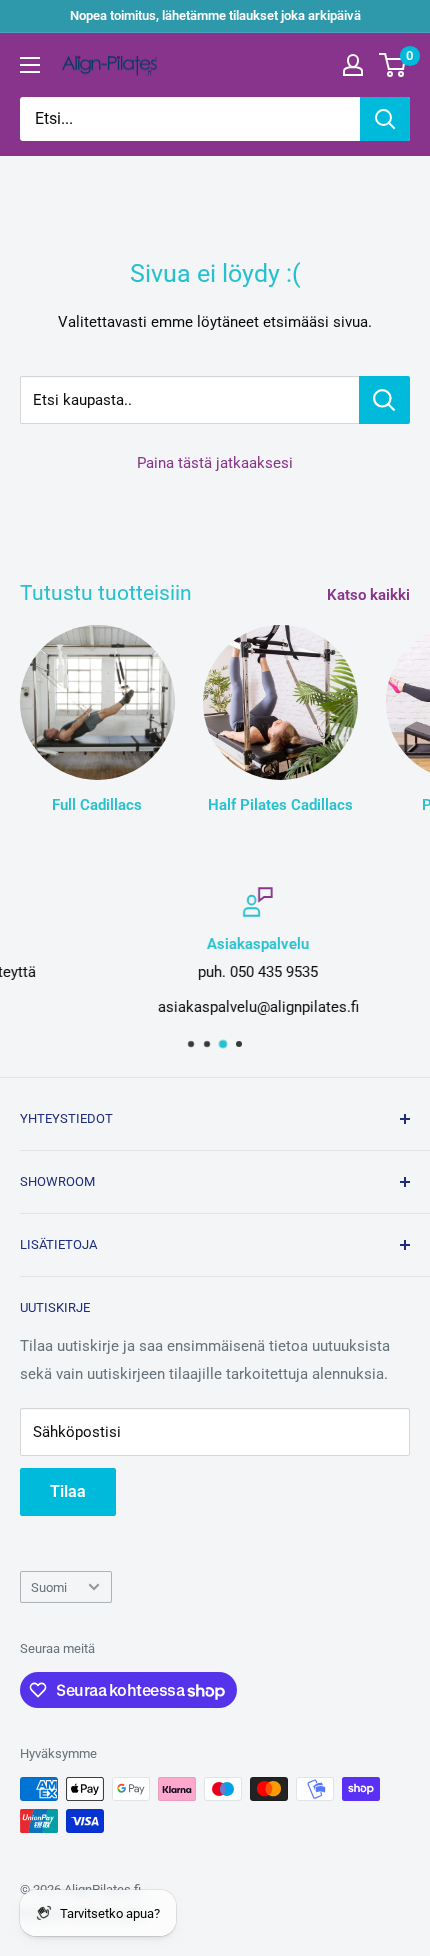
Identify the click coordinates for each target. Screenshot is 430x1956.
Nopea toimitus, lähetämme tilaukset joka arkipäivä (215, 15)
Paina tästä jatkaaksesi (215, 463)
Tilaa (68, 1491)
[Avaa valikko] (30, 65)
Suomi (49, 1587)
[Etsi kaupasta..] (384, 400)
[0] (393, 65)
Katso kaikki (368, 595)
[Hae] (385, 119)
